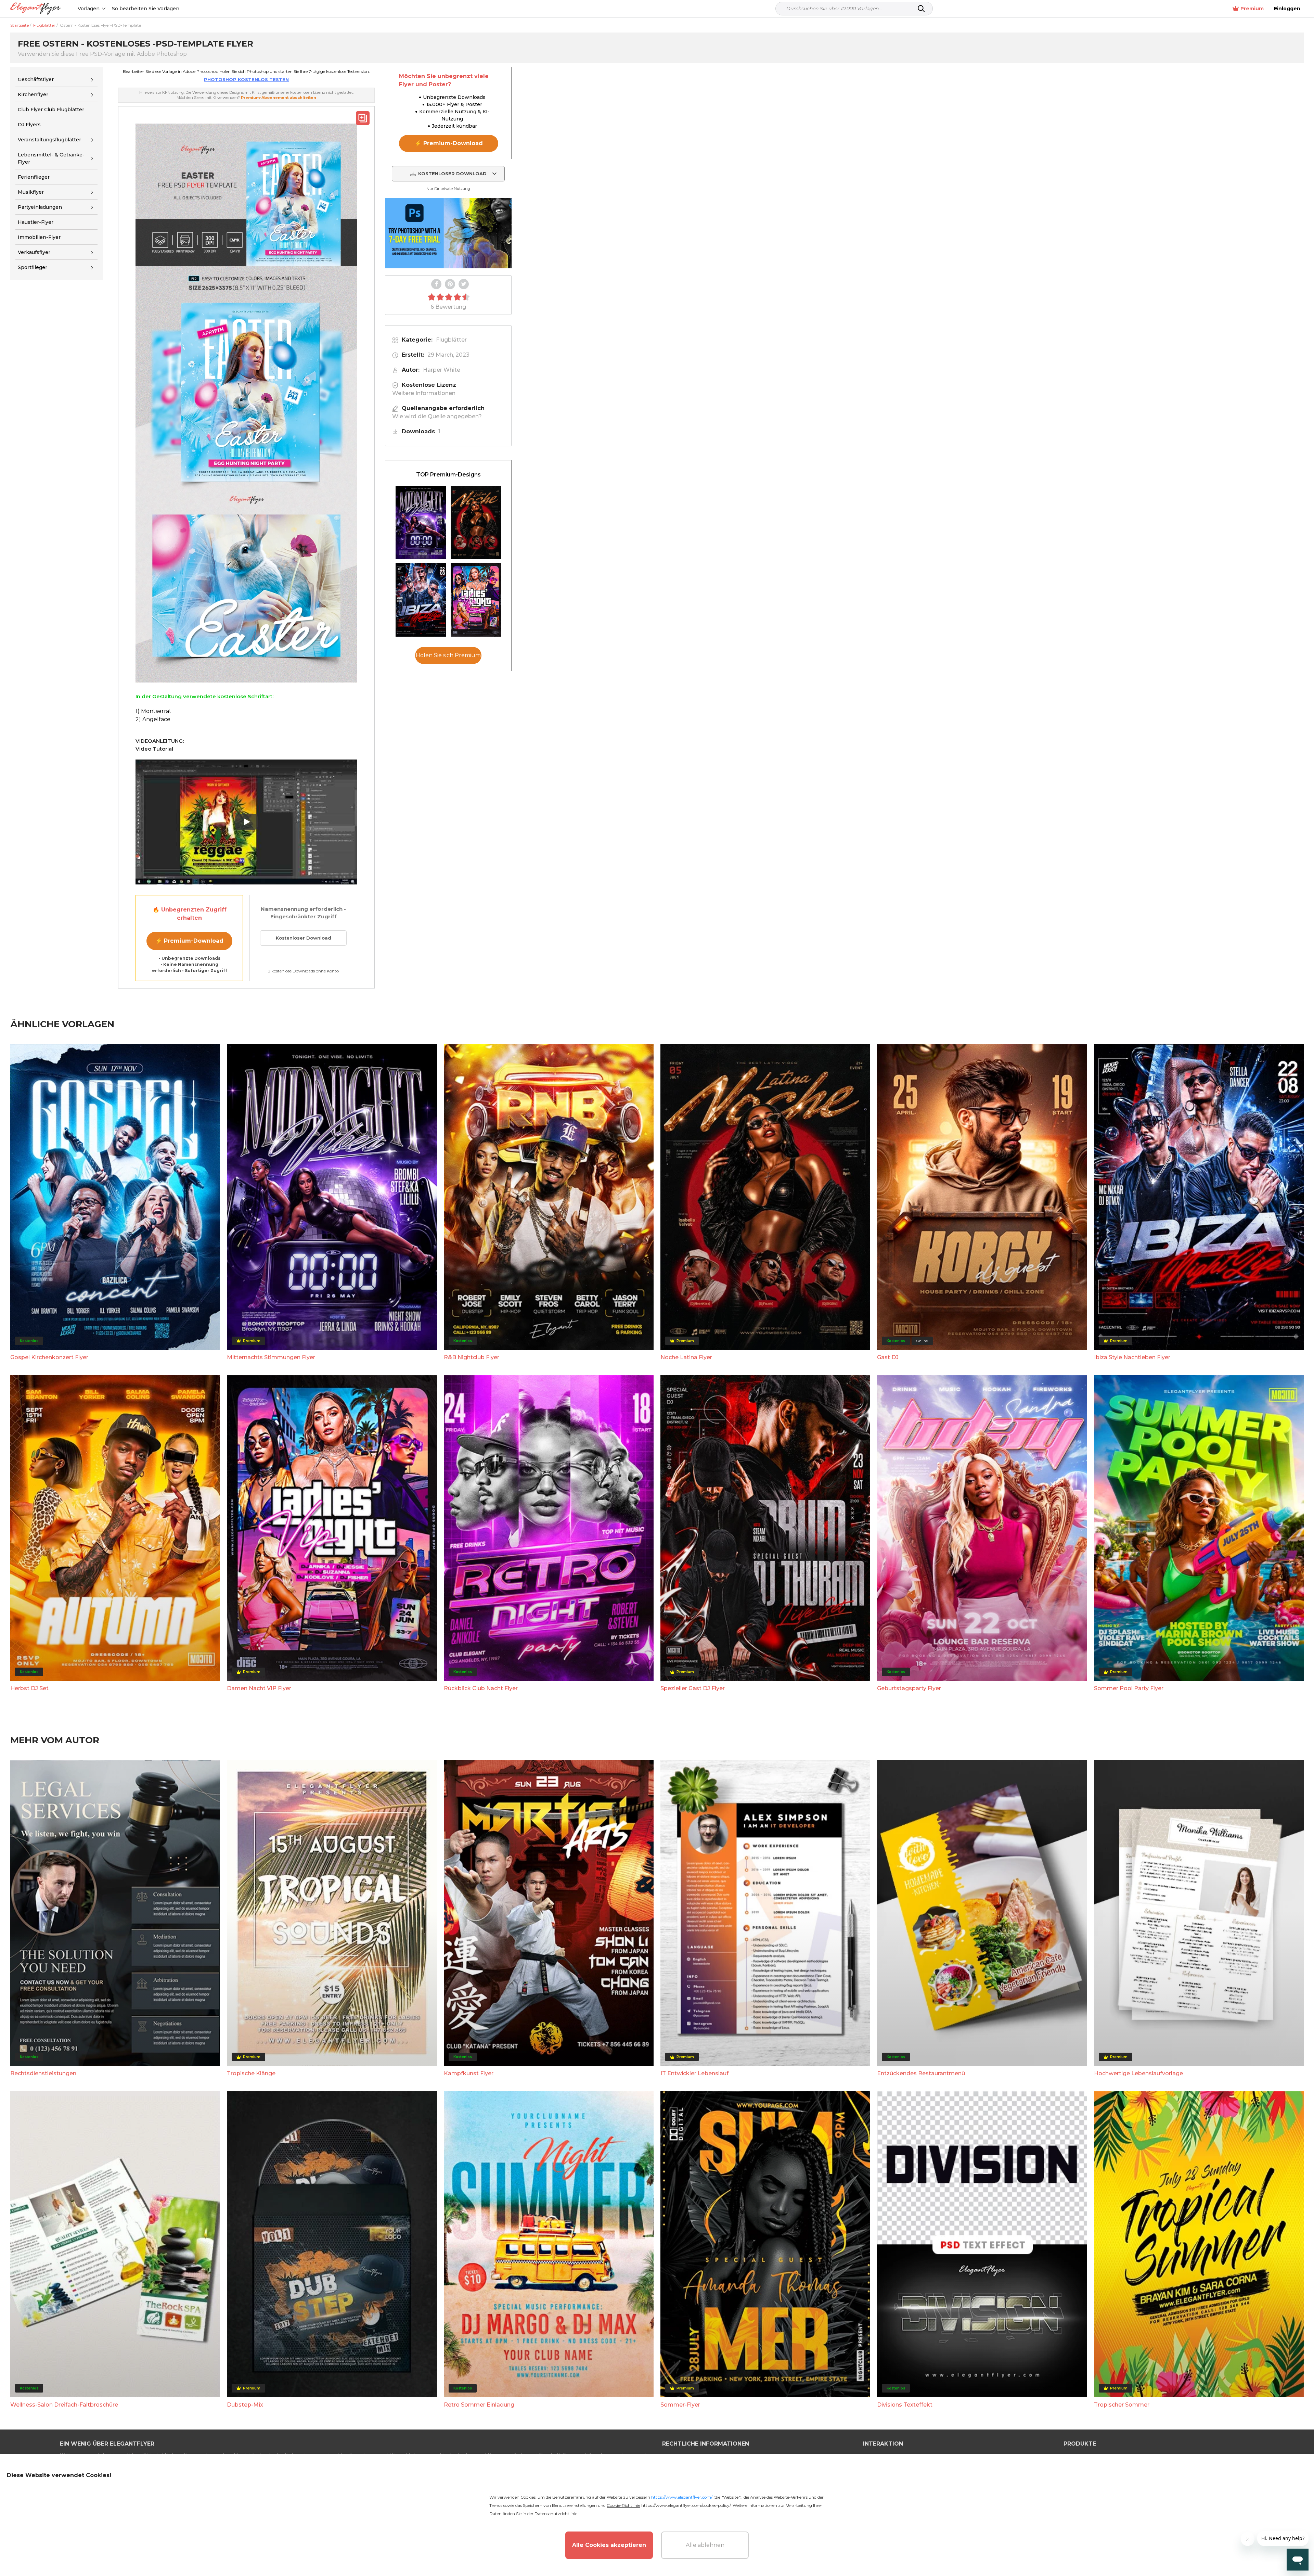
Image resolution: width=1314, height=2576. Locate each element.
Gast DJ (888, 1357)
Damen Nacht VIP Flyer (259, 1688)
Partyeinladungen (40, 207)
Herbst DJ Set (29, 1688)
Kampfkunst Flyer (469, 2073)
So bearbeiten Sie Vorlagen (146, 9)
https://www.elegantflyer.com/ (682, 2497)
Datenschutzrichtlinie (556, 2514)
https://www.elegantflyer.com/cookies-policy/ (686, 2505)
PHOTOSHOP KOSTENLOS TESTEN (246, 79)
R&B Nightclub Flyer (472, 1357)
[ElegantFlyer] (35, 9)
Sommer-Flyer (680, 2405)
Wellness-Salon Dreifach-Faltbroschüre (64, 2405)
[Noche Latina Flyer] (476, 522)
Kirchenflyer (33, 94)
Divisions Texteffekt (905, 2405)
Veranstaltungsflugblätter (49, 140)
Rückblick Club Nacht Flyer (481, 1688)
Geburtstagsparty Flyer (909, 1688)
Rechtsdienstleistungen (43, 2073)
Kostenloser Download (304, 938)
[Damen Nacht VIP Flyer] (476, 600)
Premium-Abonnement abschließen (279, 98)
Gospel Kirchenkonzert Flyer (49, 1357)
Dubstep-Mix (245, 2405)
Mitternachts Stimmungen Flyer (271, 1357)
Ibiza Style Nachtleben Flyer (1132, 1357)
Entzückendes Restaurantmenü (921, 2073)
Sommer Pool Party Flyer (1129, 1688)
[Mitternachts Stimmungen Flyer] (421, 522)
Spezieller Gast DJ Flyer (693, 1688)
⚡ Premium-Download (189, 941)
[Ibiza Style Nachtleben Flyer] (421, 600)
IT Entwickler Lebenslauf (694, 2073)
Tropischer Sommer (1122, 2405)
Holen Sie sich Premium (448, 655)
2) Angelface (153, 719)
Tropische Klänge (251, 2073)
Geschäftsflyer (36, 79)
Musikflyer (31, 192)
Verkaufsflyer (34, 252)
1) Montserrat (153, 711)
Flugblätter (451, 340)
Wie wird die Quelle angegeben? (437, 416)
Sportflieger (33, 268)
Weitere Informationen (424, 393)
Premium (1252, 9)
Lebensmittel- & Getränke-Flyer (51, 158)
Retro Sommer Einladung (479, 2405)
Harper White (442, 370)
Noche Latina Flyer (686, 1357)
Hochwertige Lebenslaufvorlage (1138, 2073)
